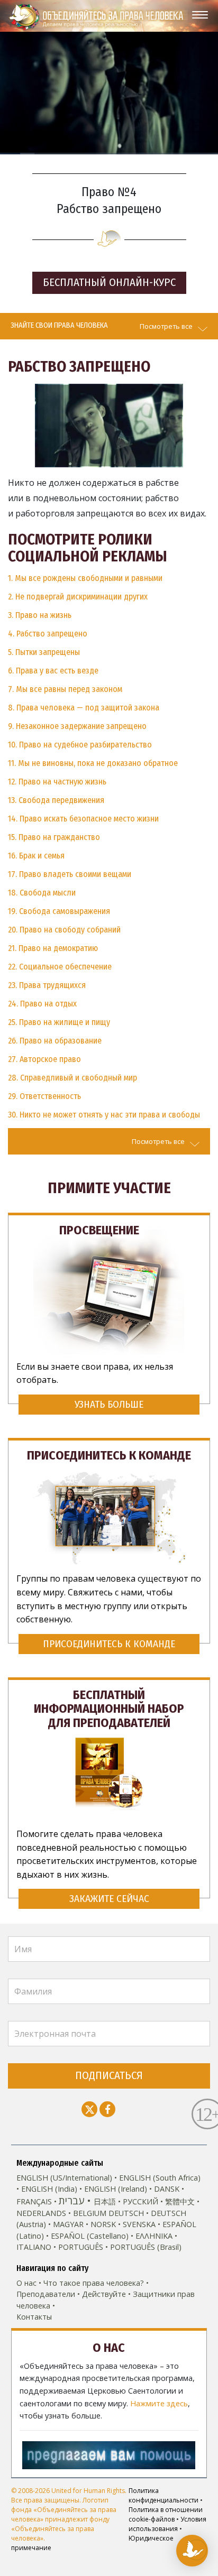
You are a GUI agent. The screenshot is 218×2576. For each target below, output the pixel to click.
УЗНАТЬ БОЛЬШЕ (109, 1404)
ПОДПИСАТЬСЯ (109, 2076)
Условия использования (167, 2524)
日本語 (105, 2201)
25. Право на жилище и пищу (59, 1022)
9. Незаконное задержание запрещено (77, 726)
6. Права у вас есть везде (53, 671)
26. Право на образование (55, 1041)
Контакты (34, 2317)
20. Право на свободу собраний (64, 930)
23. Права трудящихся (47, 985)
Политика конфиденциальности (163, 2495)
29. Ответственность (44, 1096)
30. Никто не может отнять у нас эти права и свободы (104, 1115)
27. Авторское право (44, 1059)
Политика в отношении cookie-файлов (166, 2514)
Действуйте (104, 2294)
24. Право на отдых (42, 1004)
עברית (71, 2200)
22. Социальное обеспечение (60, 967)
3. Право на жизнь (40, 615)
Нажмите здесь (159, 2403)
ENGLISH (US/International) (64, 2178)
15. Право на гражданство (54, 837)
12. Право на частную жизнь (57, 782)
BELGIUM (90, 2213)
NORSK (103, 2224)
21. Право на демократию (53, 948)
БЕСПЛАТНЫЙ (109, 283)
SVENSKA (139, 2224)
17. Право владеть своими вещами (70, 874)
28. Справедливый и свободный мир (72, 1078)
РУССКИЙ (140, 2201)
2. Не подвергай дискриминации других (78, 597)
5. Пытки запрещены (44, 652)
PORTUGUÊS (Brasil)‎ (146, 2247)
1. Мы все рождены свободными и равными (85, 578)
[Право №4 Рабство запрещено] (109, 424)
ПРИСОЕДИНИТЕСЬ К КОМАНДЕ (109, 1644)
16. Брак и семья (36, 856)
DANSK (167, 2189)
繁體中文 (180, 2201)
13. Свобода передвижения (56, 800)
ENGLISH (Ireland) (116, 2189)
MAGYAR (68, 2224)
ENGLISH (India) (49, 2189)
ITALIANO (34, 2247)
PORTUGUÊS (81, 2247)
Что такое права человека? (94, 2283)
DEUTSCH (126, 2213)
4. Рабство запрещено (48, 634)
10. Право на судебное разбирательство (80, 745)
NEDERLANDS (41, 2213)
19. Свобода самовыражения (59, 911)
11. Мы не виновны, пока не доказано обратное (93, 763)
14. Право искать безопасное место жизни (83, 819)
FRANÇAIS (34, 2201)
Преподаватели (46, 2294)
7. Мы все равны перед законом (65, 689)
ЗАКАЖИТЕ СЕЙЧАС (109, 1899)
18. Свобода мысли (42, 893)
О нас (26, 2283)
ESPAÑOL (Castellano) (90, 2236)
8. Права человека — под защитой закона (84, 708)
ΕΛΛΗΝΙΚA (154, 2236)
